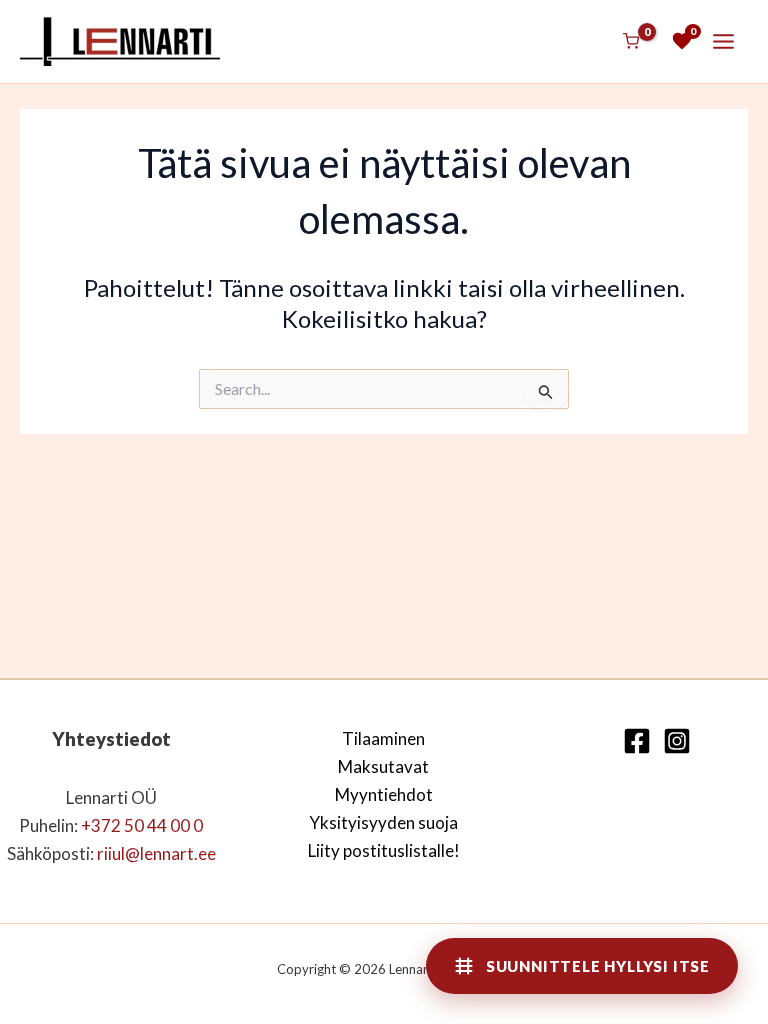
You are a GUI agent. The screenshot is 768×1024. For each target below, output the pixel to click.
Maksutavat (383, 766)
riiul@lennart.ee (156, 853)
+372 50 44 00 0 (142, 825)
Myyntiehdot (384, 794)
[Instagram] (677, 741)
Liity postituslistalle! (384, 850)
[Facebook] (637, 741)
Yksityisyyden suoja (383, 822)
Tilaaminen (383, 738)
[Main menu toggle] (723, 41)
